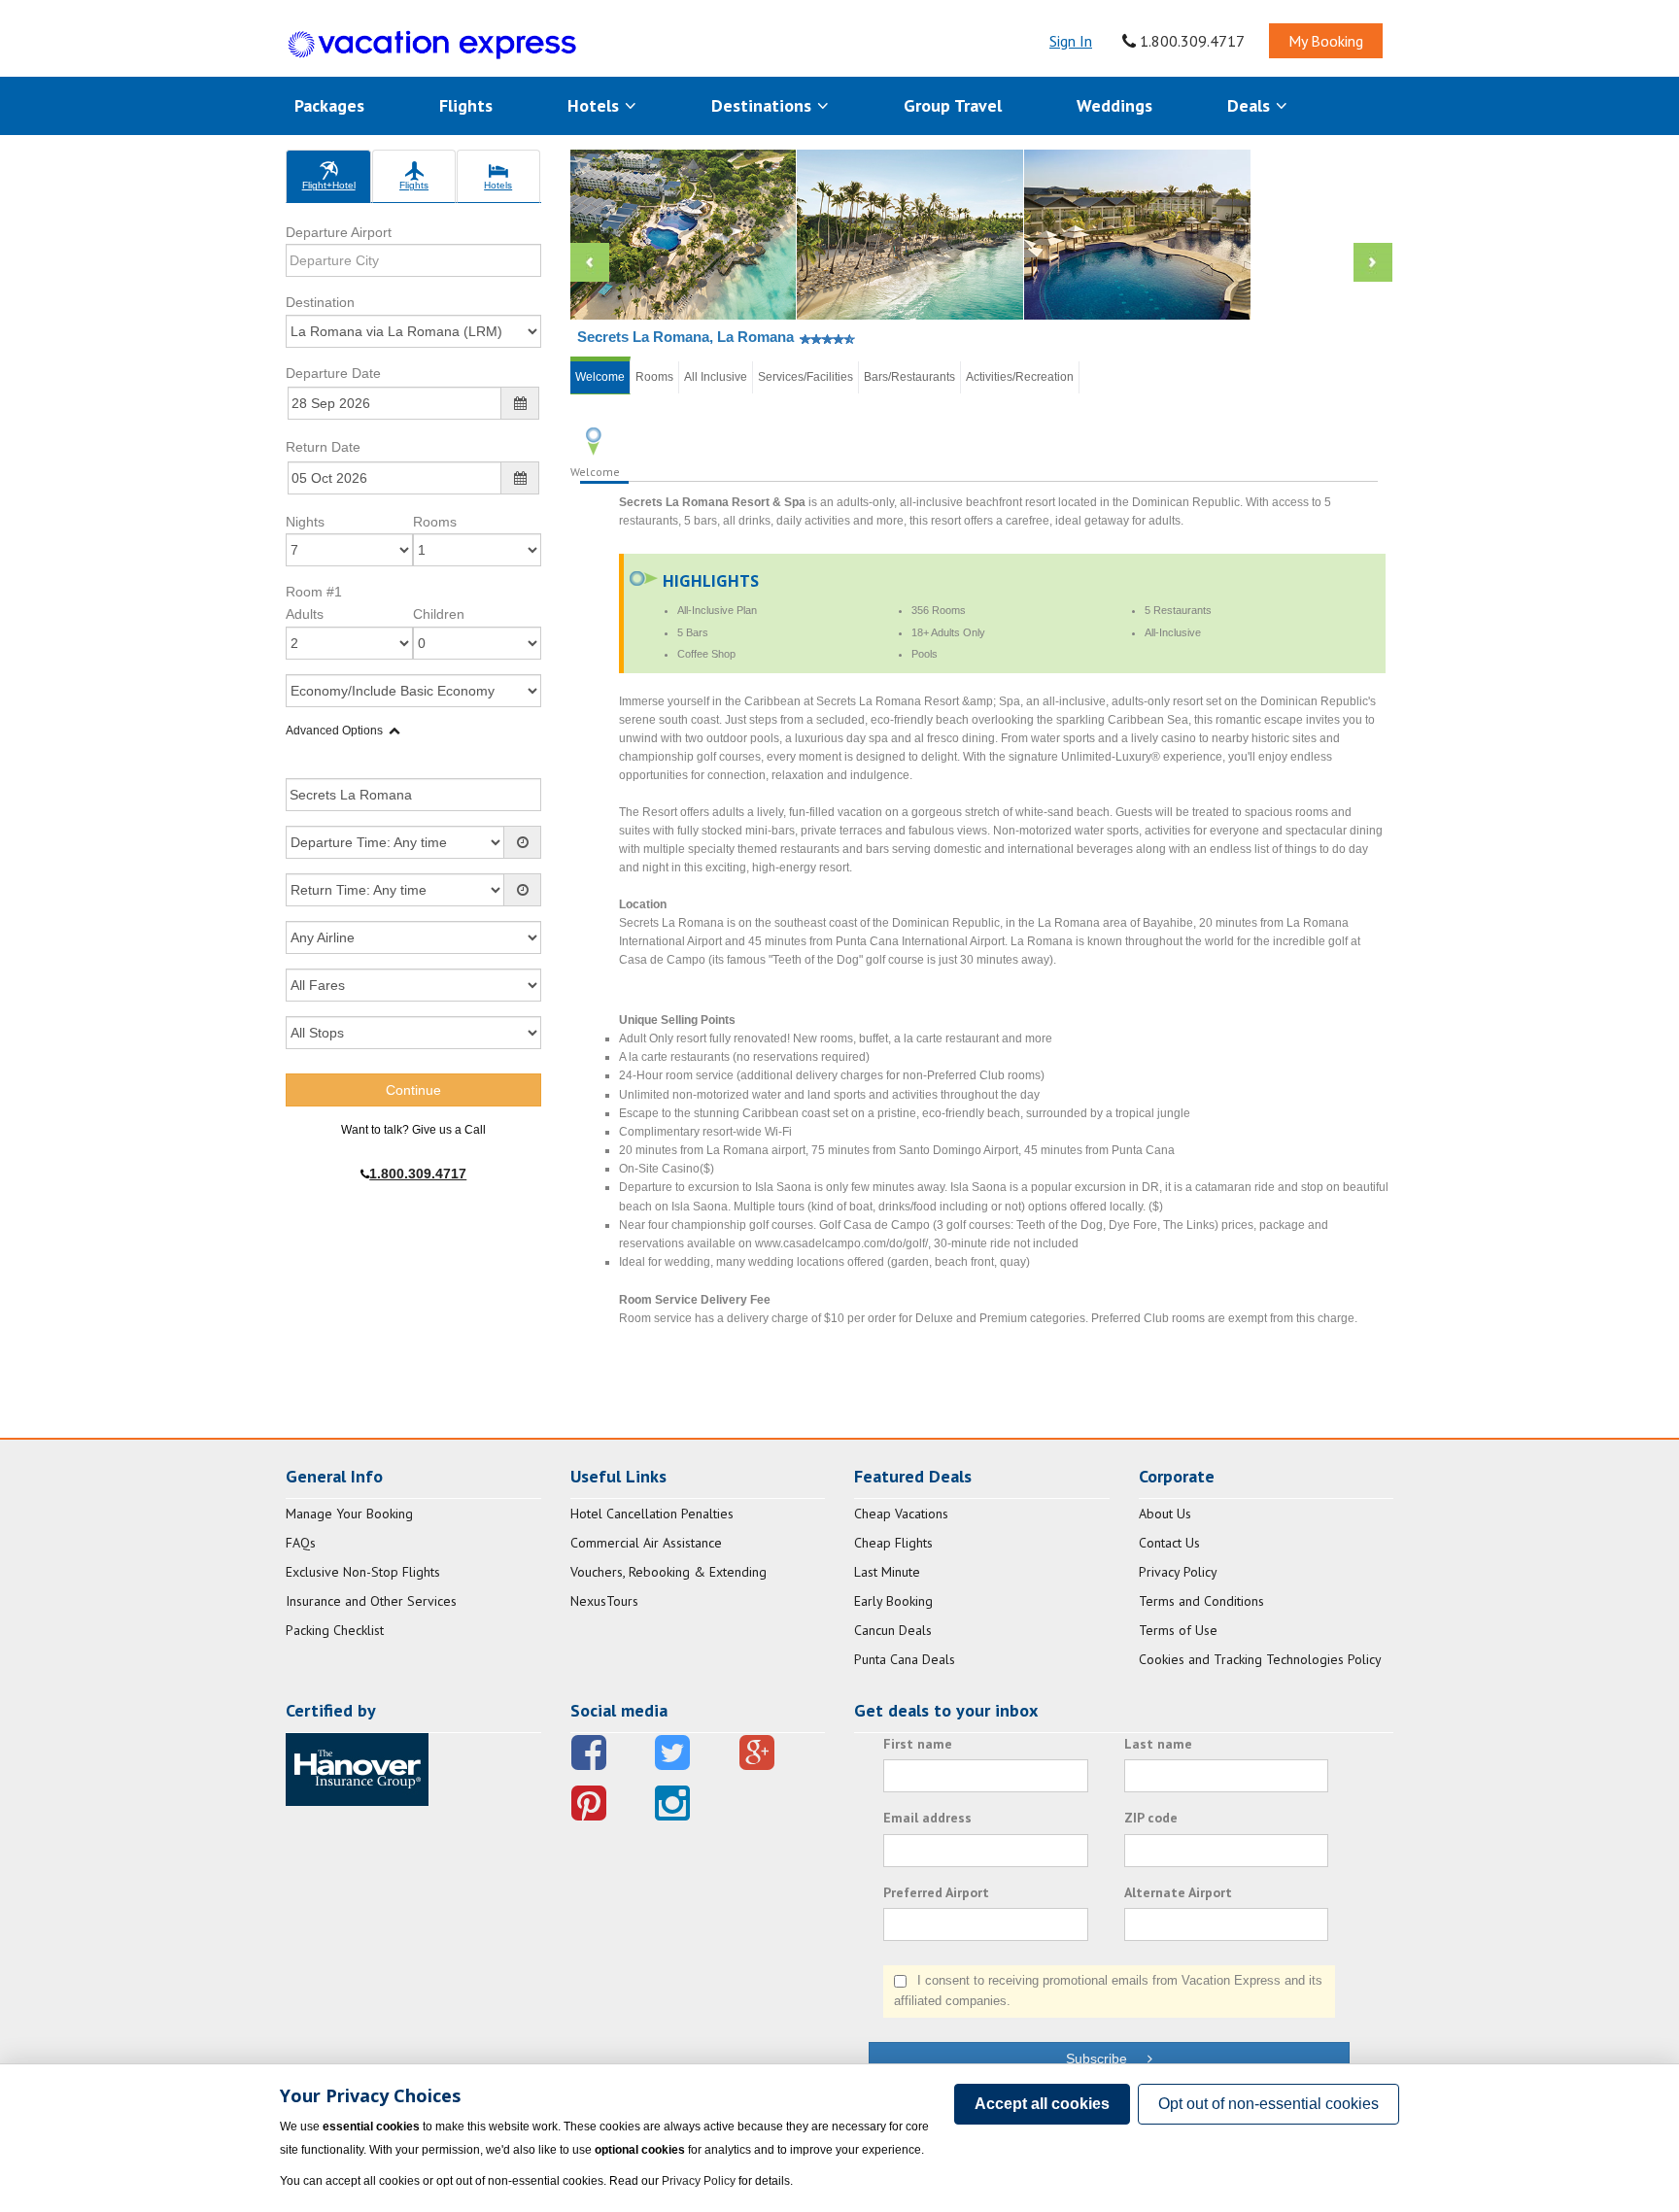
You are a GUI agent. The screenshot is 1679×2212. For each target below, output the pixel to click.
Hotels (596, 105)
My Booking (1326, 41)
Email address (927, 1818)
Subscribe (1106, 2059)
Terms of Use (1178, 1630)
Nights (305, 522)
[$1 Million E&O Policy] (357, 1768)
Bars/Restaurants (909, 377)
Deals (1251, 105)
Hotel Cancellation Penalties (652, 1514)
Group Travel (953, 105)
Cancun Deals (893, 1630)
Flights (466, 105)
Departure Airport (339, 232)
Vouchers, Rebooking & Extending (668, 1572)
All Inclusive (716, 377)
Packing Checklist (335, 1630)
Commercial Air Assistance (646, 1543)
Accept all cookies (1042, 2104)
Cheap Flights (893, 1543)
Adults (305, 614)
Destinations (764, 105)
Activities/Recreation (1020, 377)
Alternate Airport (1178, 1892)
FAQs (301, 1543)
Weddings (1114, 105)
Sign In (1071, 41)
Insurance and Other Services (371, 1601)
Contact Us (1169, 1543)
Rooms (435, 522)
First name (918, 1744)
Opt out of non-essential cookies (1268, 2104)
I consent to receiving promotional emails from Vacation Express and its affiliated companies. (1108, 1991)
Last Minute (887, 1572)
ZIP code (1151, 1818)
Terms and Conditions (1201, 1601)
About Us (1165, 1514)
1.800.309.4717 (1190, 41)
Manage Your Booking (349, 1514)
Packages (329, 105)
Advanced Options (334, 731)
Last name (1158, 1744)
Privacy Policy (1178, 1572)
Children (439, 614)
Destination (320, 302)
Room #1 (314, 592)
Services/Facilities (805, 377)
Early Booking (893, 1601)
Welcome (600, 377)
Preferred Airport (936, 1892)
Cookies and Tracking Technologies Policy (1260, 1659)
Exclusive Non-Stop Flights (363, 1572)
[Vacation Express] (432, 45)
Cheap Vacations (901, 1514)
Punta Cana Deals (905, 1659)
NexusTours (604, 1601)
